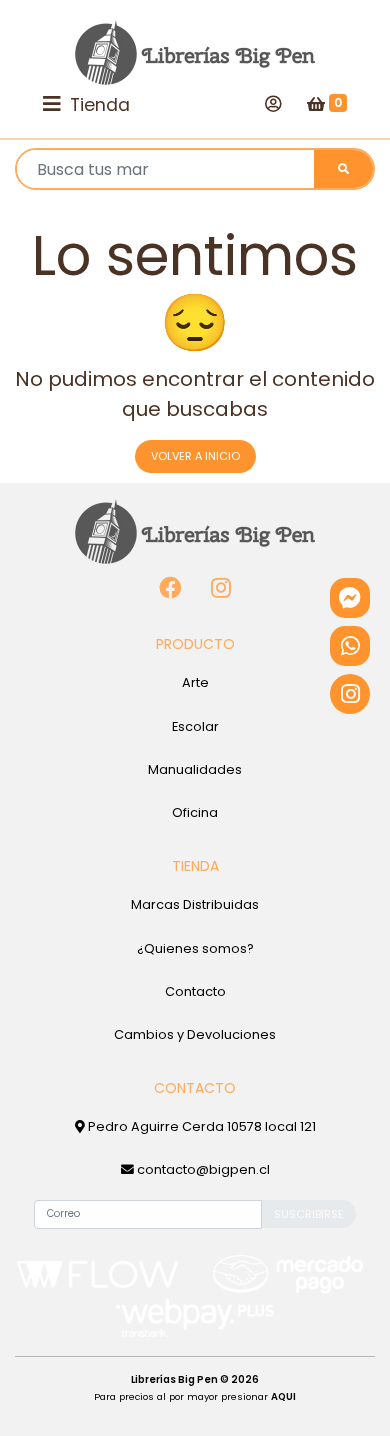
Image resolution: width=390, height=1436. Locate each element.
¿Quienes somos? (195, 948)
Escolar (195, 726)
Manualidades (195, 769)
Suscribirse (309, 1214)
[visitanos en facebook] (170, 588)
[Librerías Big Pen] (195, 52)
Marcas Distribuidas (195, 904)
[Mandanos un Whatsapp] (350, 646)
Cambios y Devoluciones (195, 1034)
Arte (195, 682)
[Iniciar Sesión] (273, 104)
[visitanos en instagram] (221, 588)
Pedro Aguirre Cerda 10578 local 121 (200, 1126)
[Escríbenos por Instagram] (350, 694)
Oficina (195, 812)
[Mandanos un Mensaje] (350, 598)
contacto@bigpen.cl (202, 1169)
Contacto (195, 991)
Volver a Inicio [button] (195, 456)
